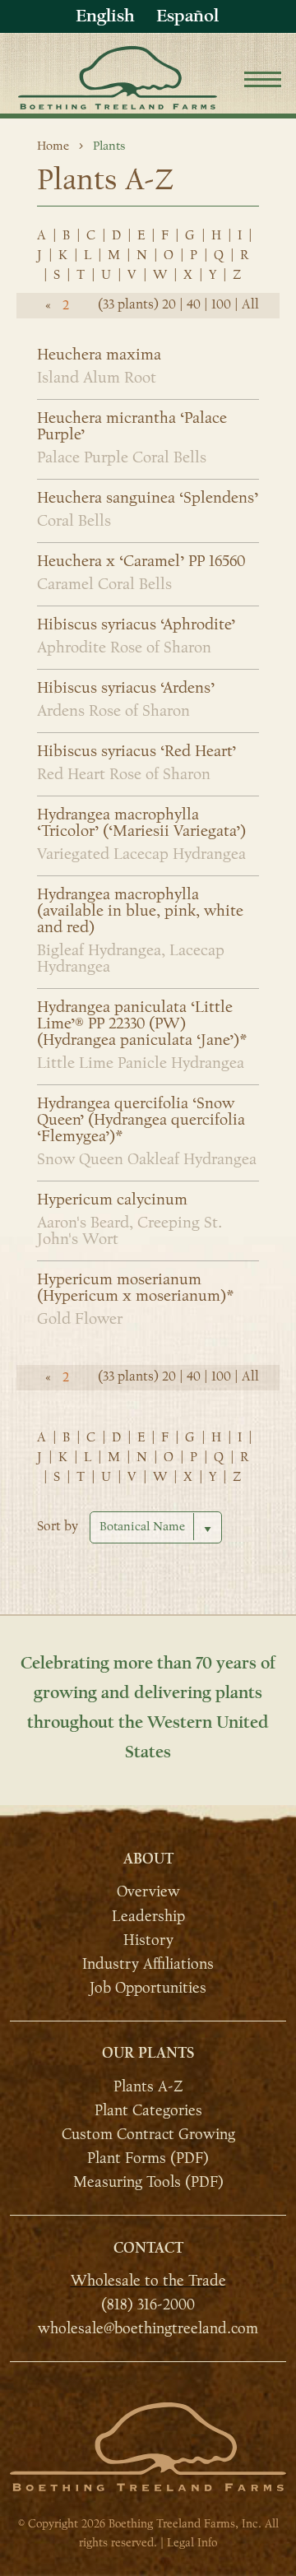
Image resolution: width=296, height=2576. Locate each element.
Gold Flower (80, 1319)
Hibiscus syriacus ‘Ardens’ (126, 688)
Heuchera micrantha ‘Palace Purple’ (132, 426)
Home (53, 146)
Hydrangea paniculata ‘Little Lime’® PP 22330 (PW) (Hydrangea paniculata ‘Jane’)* (142, 1023)
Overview (148, 1891)
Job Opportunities (148, 1988)
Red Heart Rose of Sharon (124, 774)
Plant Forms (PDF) (148, 2158)
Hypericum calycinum (112, 1200)
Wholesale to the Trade (148, 2281)
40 (194, 304)
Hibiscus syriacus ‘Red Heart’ (136, 751)
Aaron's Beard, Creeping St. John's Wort (129, 1231)
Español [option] (187, 16)
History (148, 1940)
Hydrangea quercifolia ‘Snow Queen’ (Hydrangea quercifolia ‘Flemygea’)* (141, 1120)
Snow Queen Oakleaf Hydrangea (147, 1159)
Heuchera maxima (99, 355)
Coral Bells (74, 521)
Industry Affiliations (148, 1964)
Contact (148, 2248)
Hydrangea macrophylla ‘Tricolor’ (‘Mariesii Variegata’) (141, 823)
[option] (187, 16)
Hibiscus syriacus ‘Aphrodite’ (136, 624)
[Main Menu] (263, 82)
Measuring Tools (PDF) (148, 2182)
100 (221, 304)
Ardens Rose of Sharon (113, 711)
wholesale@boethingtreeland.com (148, 2328)
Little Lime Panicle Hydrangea (141, 1063)
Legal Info (192, 2543)
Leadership (148, 1916)
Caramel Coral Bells (104, 584)
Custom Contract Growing (148, 2134)
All (250, 304)
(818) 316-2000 (148, 2304)
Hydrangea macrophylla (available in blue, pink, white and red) (140, 911)
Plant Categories (148, 2110)
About (148, 1859)
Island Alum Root (97, 378)
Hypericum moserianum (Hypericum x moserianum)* (135, 1288)
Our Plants (148, 2053)
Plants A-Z (148, 2086)
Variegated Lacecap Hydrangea (141, 854)
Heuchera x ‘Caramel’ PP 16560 (141, 561)
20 (169, 304)
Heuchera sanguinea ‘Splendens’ (148, 498)
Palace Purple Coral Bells (122, 457)
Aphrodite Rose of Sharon (124, 647)
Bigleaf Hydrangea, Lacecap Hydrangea (131, 958)
